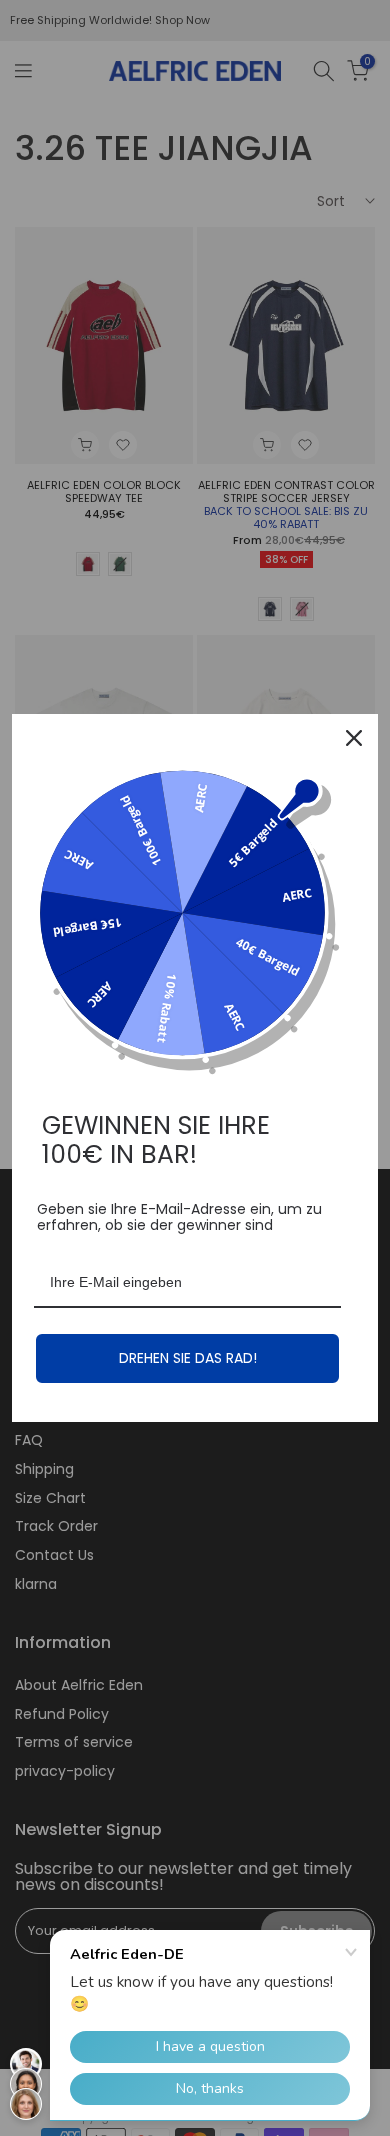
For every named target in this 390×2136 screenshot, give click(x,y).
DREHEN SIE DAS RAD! (188, 1358)
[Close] (354, 738)
